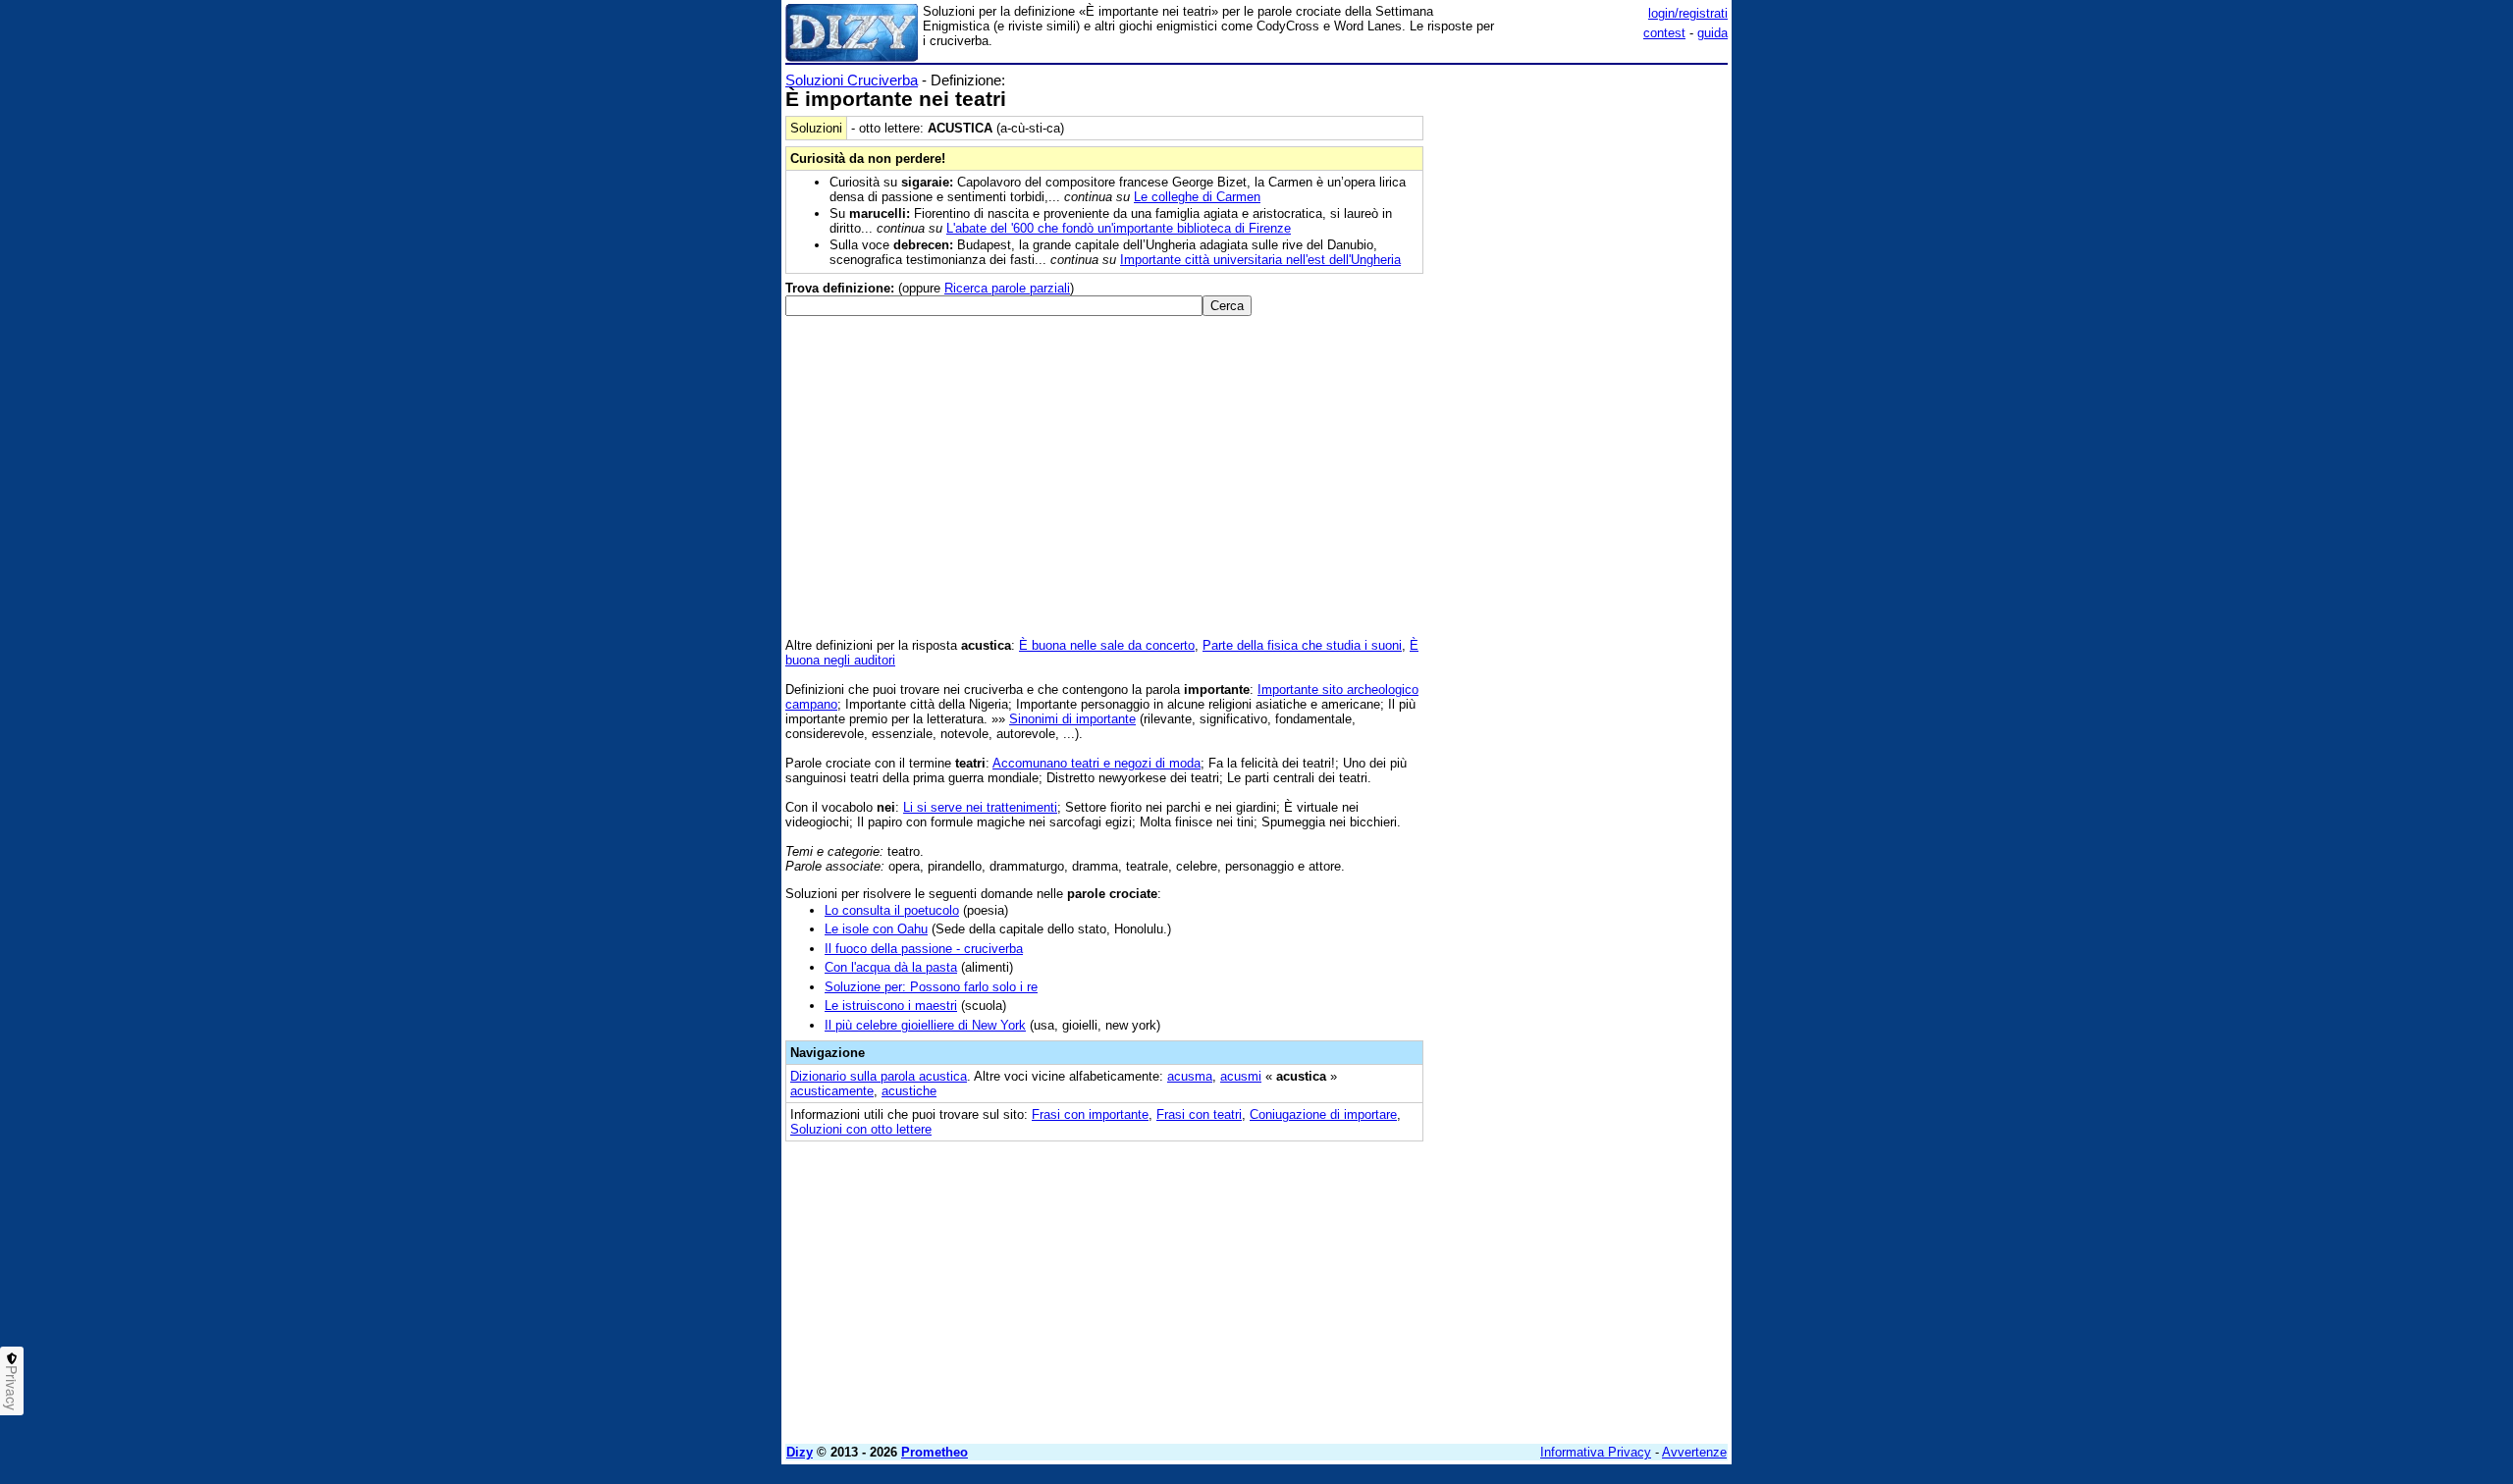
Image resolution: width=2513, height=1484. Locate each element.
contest (1664, 33)
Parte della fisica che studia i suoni (1302, 645)
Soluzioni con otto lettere (861, 1129)
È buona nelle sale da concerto (1107, 645)
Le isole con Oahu (876, 929)
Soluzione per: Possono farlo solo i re (931, 987)
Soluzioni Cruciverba (852, 80)
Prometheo (935, 1452)
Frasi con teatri (1199, 1114)
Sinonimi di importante (1072, 719)
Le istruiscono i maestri (891, 1006)
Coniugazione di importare (1323, 1114)
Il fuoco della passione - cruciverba (924, 949)
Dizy (800, 1452)
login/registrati (1688, 13)
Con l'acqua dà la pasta (891, 967)
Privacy (12, 1388)
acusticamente (832, 1091)
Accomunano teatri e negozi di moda (1096, 763)
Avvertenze (1694, 1452)
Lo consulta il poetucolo (892, 910)
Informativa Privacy (1596, 1452)
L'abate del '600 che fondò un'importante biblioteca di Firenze (1119, 228)
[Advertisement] (1580, 366)
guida (1712, 33)
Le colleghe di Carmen (1197, 197)
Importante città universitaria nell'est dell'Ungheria (1260, 260)
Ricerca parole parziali (1007, 288)
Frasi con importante (1090, 1114)
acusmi (1241, 1076)
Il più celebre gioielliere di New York (925, 1025)
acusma (1190, 1076)
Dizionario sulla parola (879, 1076)
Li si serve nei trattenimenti (980, 807)
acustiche (909, 1091)
